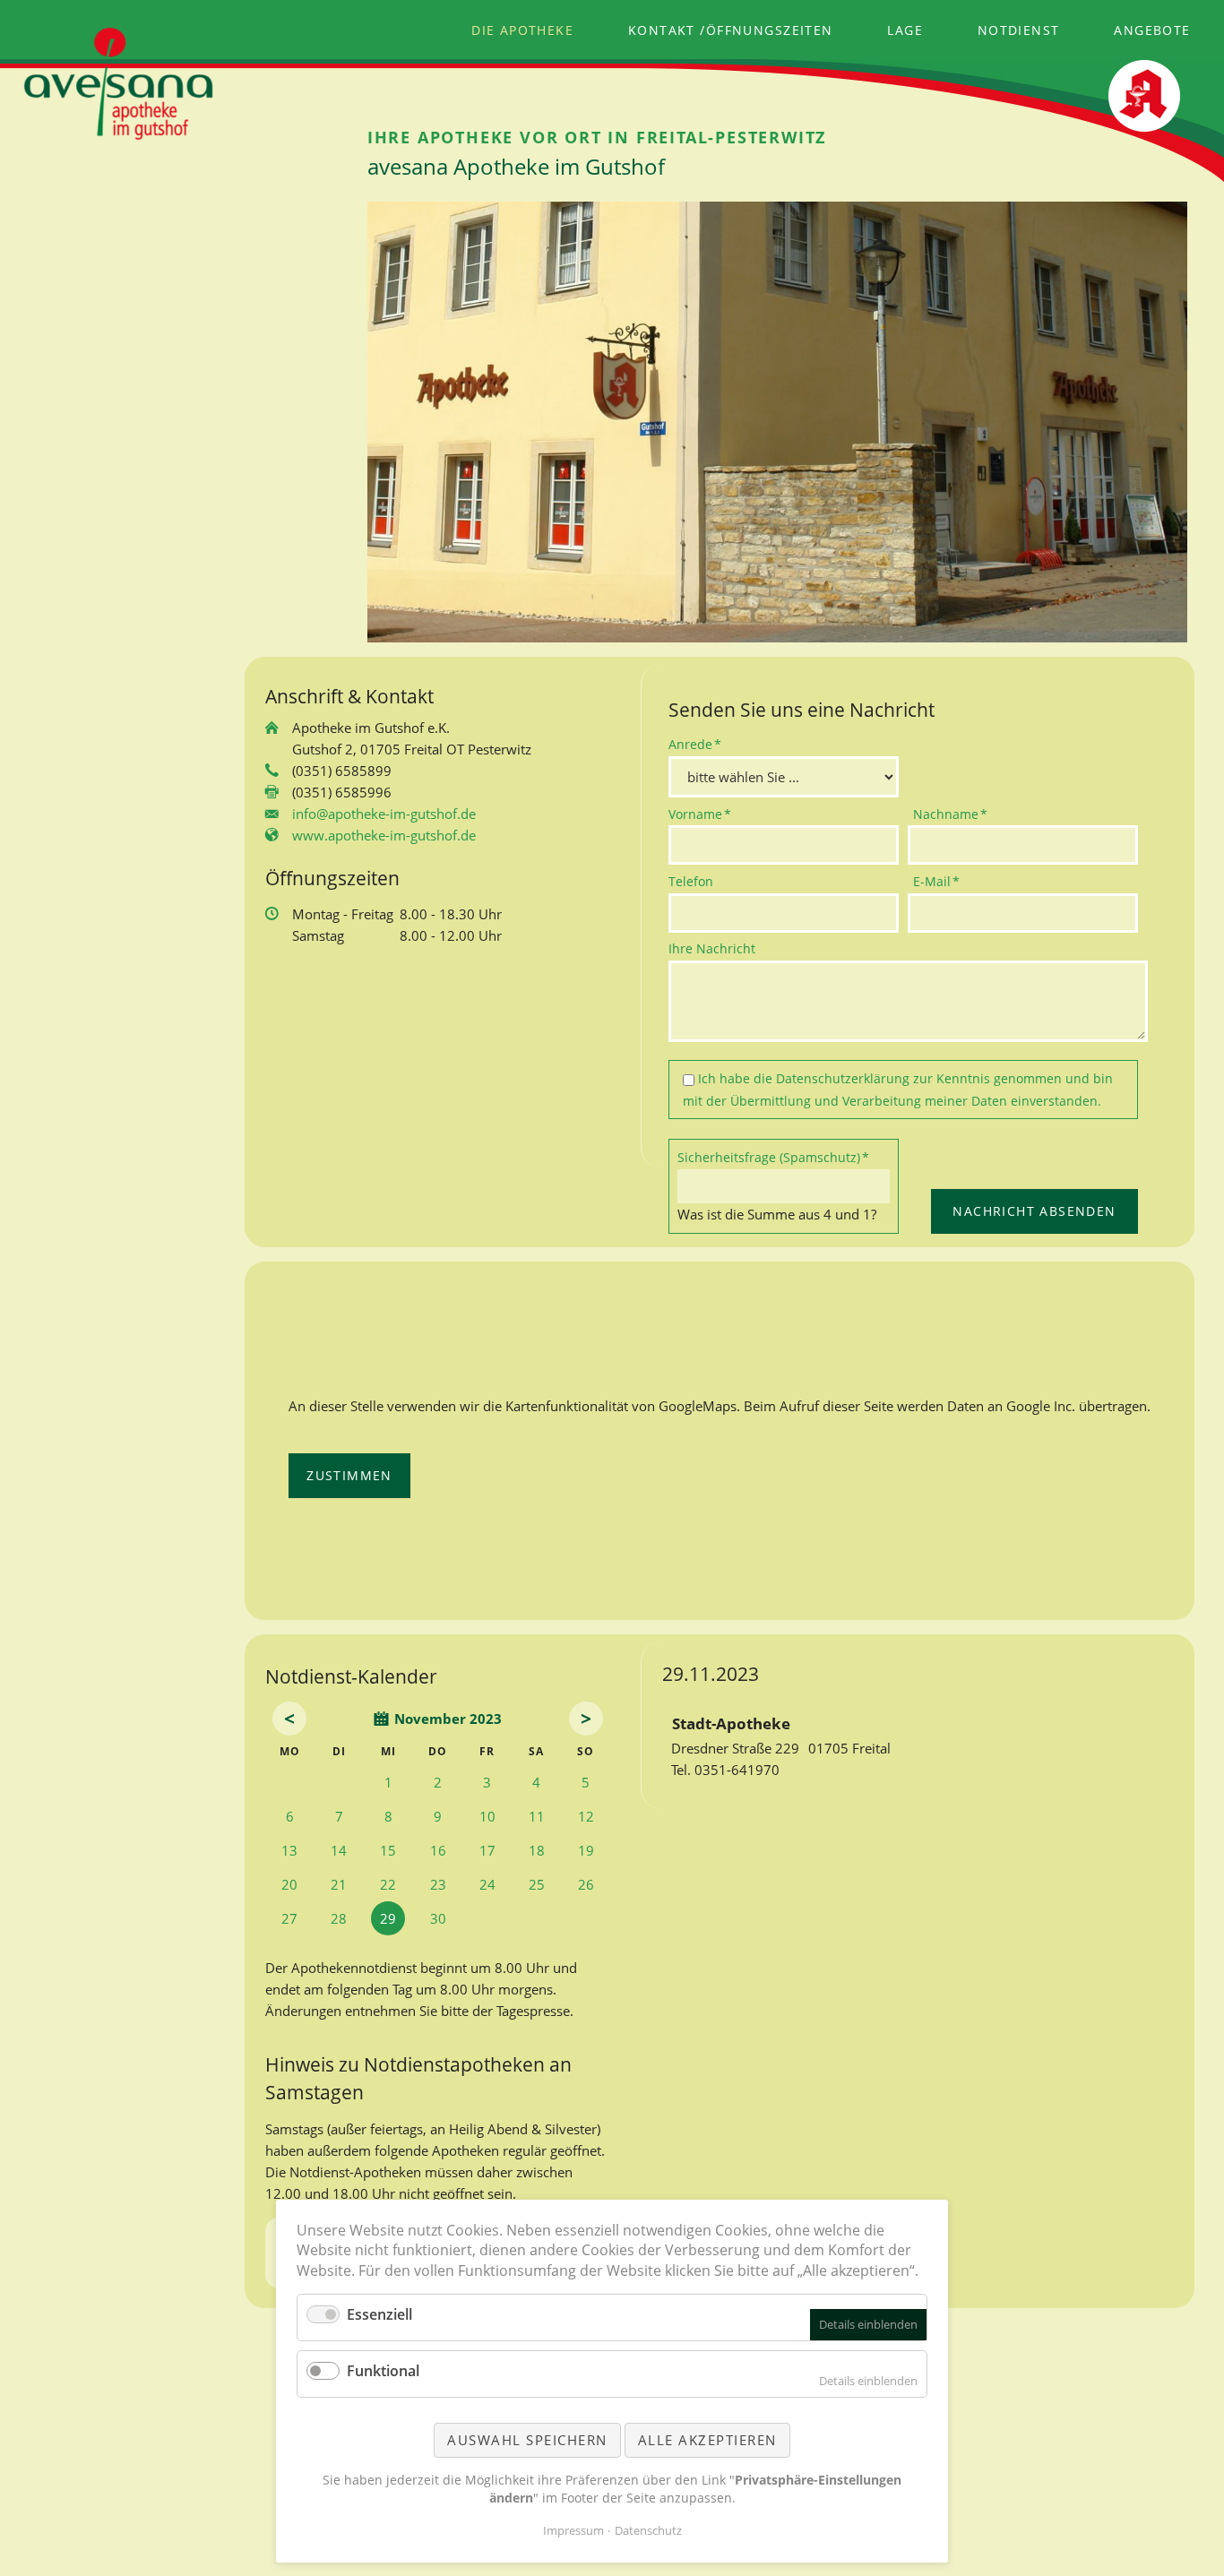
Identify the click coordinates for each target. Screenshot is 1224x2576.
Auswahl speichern (527, 2440)
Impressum (573, 2530)
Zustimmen (349, 1475)
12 (586, 1816)
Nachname (950, 814)
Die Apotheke (522, 30)
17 (487, 1850)
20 (289, 1884)
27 (289, 1918)
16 (438, 1850)
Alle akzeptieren (707, 2440)
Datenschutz (648, 2530)
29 (388, 1918)
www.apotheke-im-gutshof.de (384, 835)
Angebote (1152, 30)
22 (388, 1884)
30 (438, 1918)
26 (586, 1884)
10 (487, 1816)
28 (339, 1918)
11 (537, 1816)
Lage (905, 30)
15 (388, 1850)
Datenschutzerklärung (843, 1078)
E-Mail (943, 881)
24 (487, 1884)
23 (438, 1884)
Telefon (691, 881)
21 (339, 1884)
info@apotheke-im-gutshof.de (384, 814)
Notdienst (1019, 30)
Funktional (383, 2371)
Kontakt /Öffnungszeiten (731, 30)
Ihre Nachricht (712, 948)
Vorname (700, 814)
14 (339, 1850)
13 (289, 1850)
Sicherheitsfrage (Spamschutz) (773, 1157)
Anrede (698, 744)
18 (537, 1850)
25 (537, 1884)
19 (586, 1850)
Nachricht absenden (1034, 1211)
